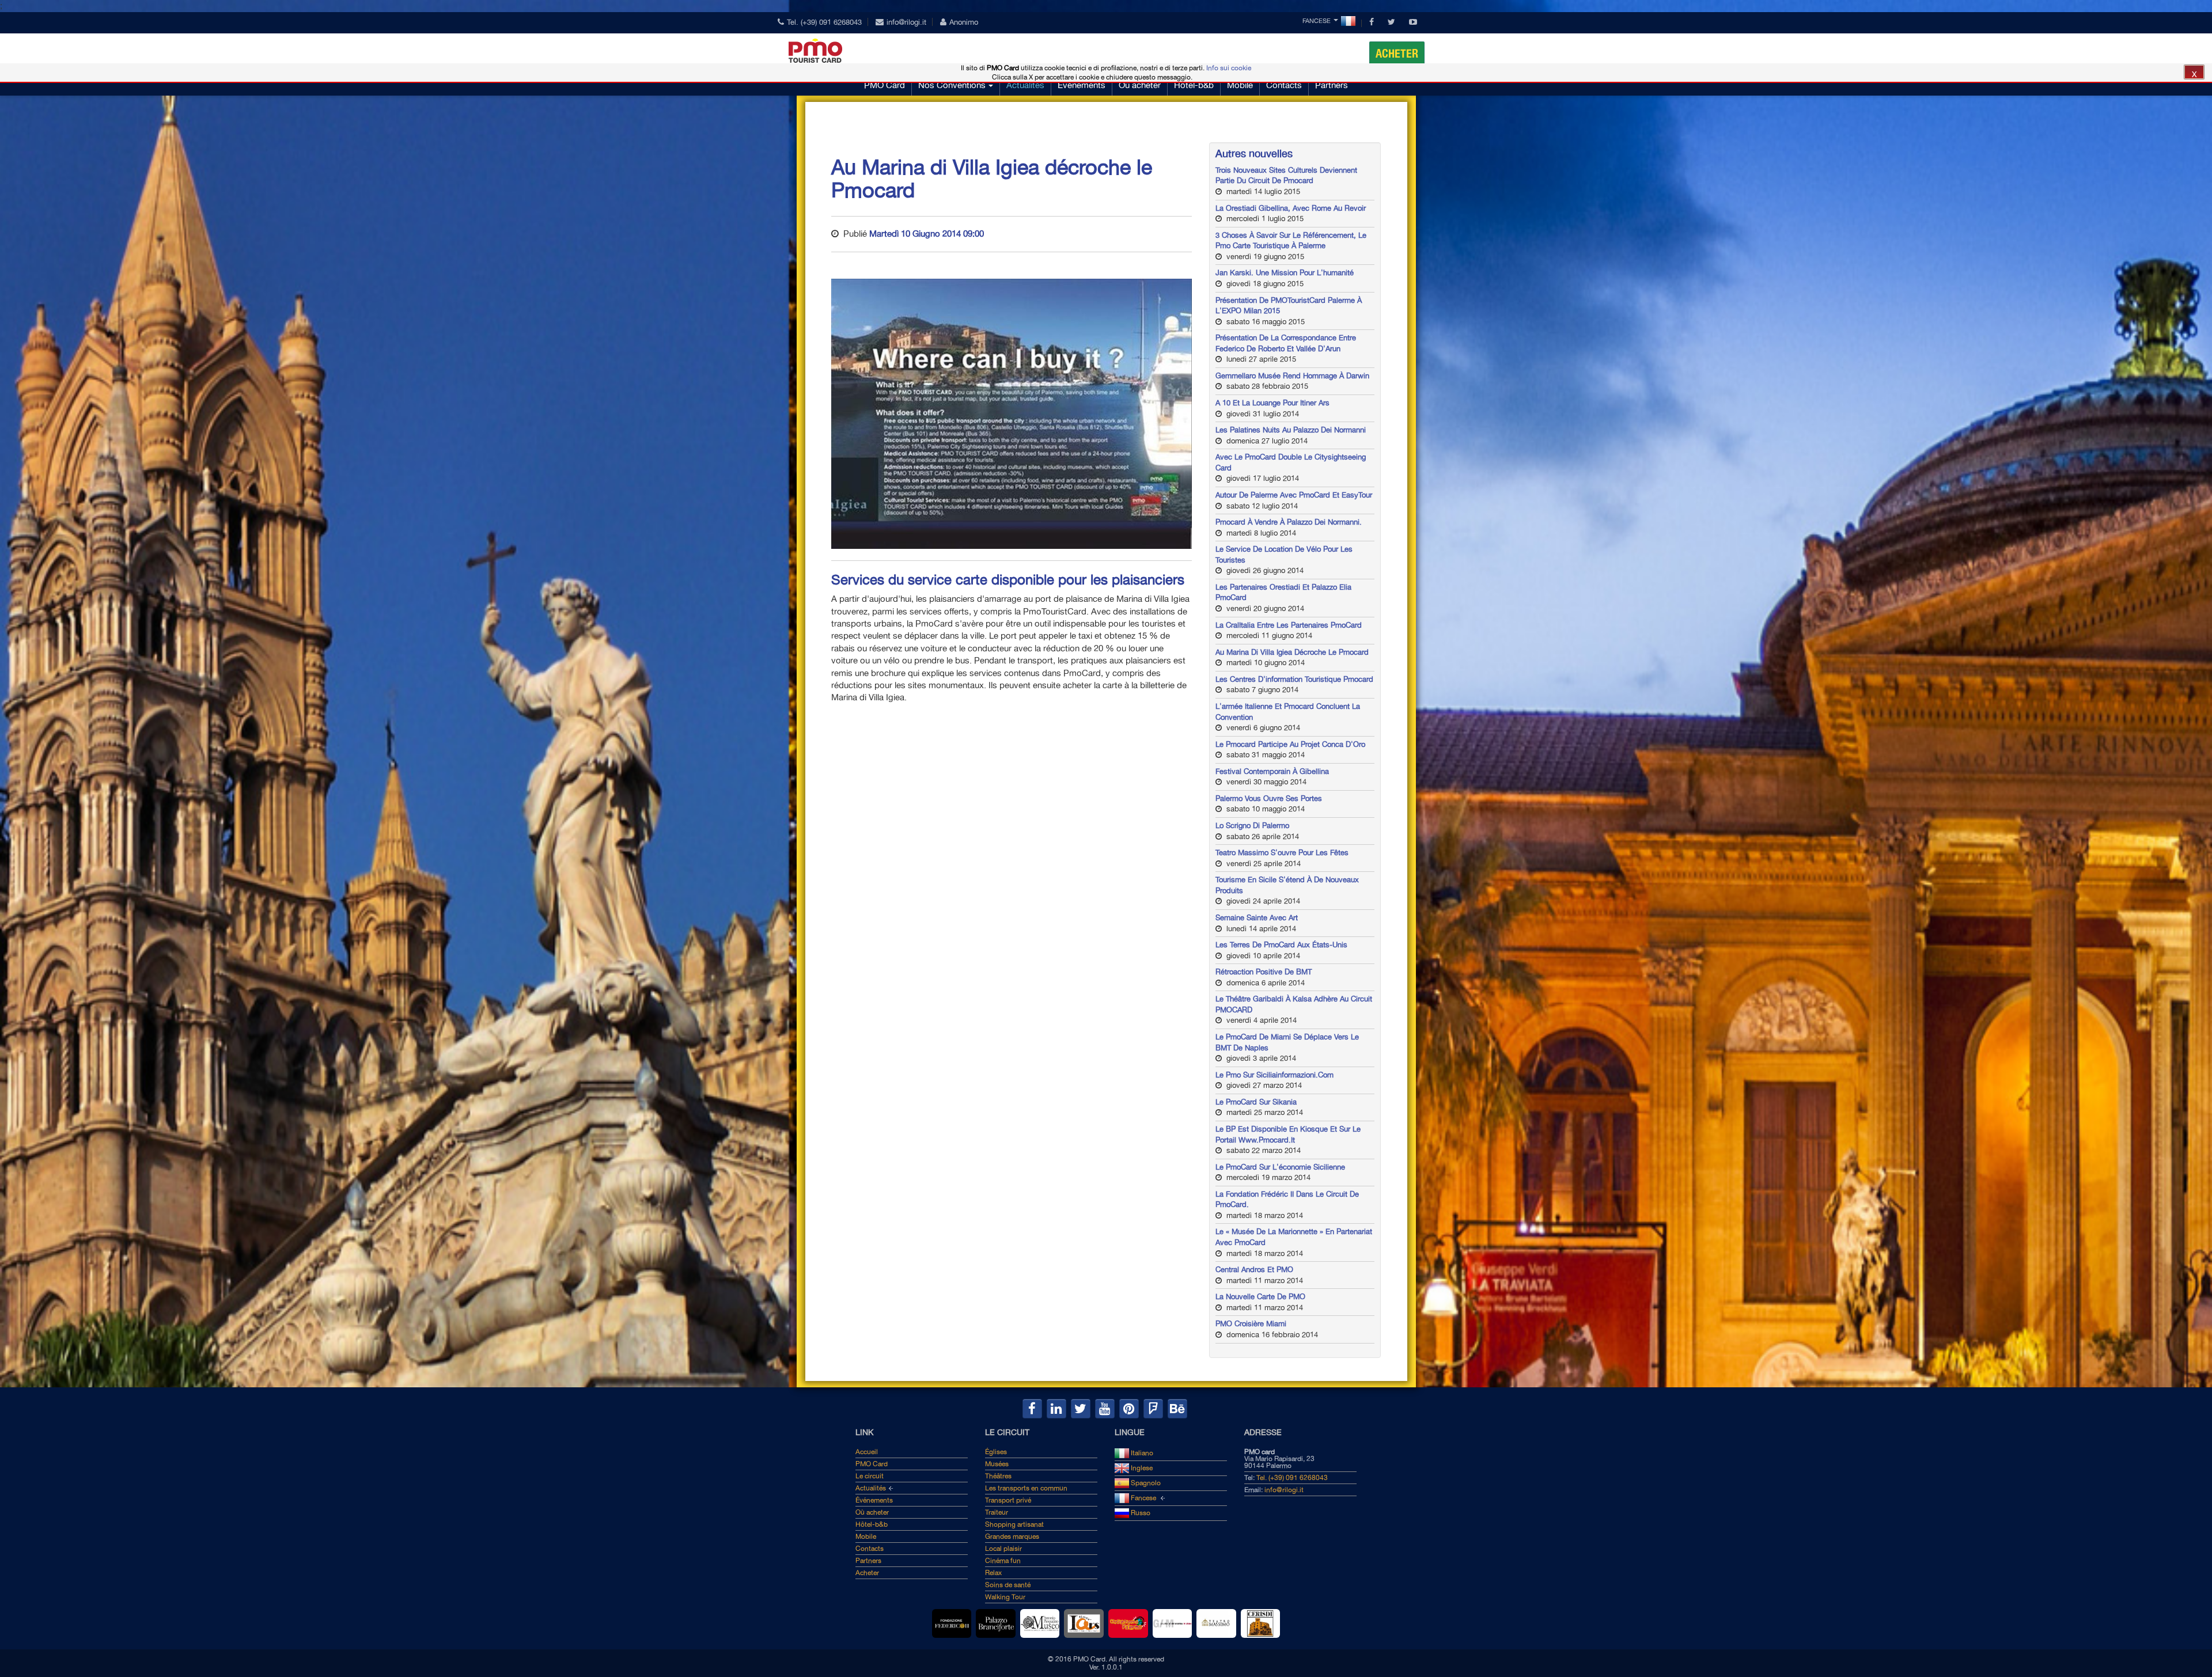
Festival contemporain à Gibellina (1272, 771)
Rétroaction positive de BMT (1264, 972)
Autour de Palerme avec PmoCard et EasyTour (1294, 495)
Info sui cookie (1229, 68)
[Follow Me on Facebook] (1032, 1409)
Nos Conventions (952, 85)
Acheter (1397, 54)
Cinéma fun (1003, 1561)
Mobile (1240, 85)
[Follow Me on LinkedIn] (1056, 1409)
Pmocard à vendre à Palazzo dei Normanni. (1289, 522)
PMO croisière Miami (1251, 1324)
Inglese (1141, 1468)
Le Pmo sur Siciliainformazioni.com (1274, 1075)
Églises (996, 1452)
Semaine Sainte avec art (1257, 918)
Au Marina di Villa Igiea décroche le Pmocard (1292, 652)
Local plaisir (1003, 1549)
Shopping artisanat (1014, 1524)
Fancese (1317, 21)
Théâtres (998, 1476)
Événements (1082, 85)
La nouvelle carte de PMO (1260, 1297)
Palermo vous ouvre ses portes (1269, 798)
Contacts (1284, 85)
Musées (997, 1464)
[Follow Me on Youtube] (1105, 1409)
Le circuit (870, 1476)
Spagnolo (1145, 1483)
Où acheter (1140, 85)
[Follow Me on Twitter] (1081, 1409)
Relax (993, 1573)
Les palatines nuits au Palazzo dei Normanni (1291, 430)
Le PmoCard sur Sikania (1256, 1102)
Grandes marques (1012, 1536)
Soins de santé (1008, 1585)
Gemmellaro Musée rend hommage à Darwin (1292, 376)
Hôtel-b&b (1194, 85)
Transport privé (1008, 1500)
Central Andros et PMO (1254, 1270)
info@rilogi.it (906, 22)
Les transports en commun (1026, 1488)
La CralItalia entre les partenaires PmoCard (1289, 625)
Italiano (1141, 1453)
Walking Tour (1005, 1597)
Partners (1332, 85)
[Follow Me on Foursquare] (1153, 1409)
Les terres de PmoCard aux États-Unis (1281, 945)
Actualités (1025, 85)
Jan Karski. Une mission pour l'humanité (1285, 273)
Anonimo (964, 22)
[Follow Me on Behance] (1177, 1409)
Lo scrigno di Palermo (1252, 826)
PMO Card (885, 85)
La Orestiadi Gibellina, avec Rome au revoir (1291, 208)
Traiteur (997, 1512)
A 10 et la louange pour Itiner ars (1272, 403)
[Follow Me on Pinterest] (1129, 1409)
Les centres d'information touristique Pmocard (1294, 679)
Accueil (867, 1452)
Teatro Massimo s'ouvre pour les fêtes (1282, 853)
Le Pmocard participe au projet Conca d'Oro (1290, 744)
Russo (1140, 1513)
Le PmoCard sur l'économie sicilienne (1280, 1167)
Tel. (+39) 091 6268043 (824, 22)
